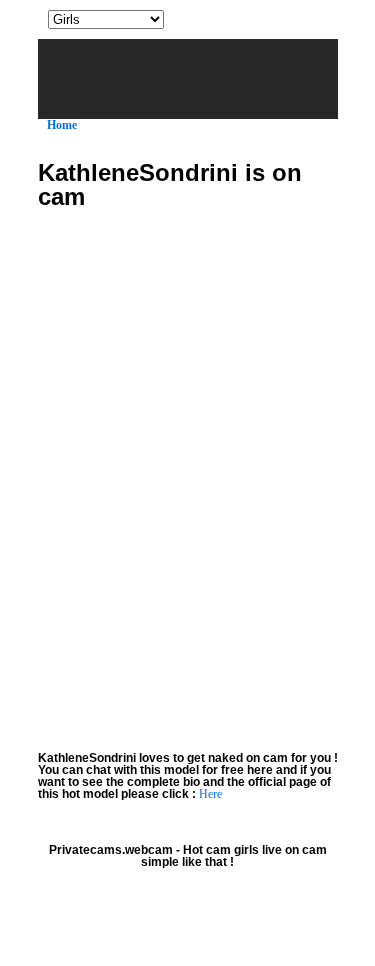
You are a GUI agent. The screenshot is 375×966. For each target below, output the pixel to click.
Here (210, 794)
